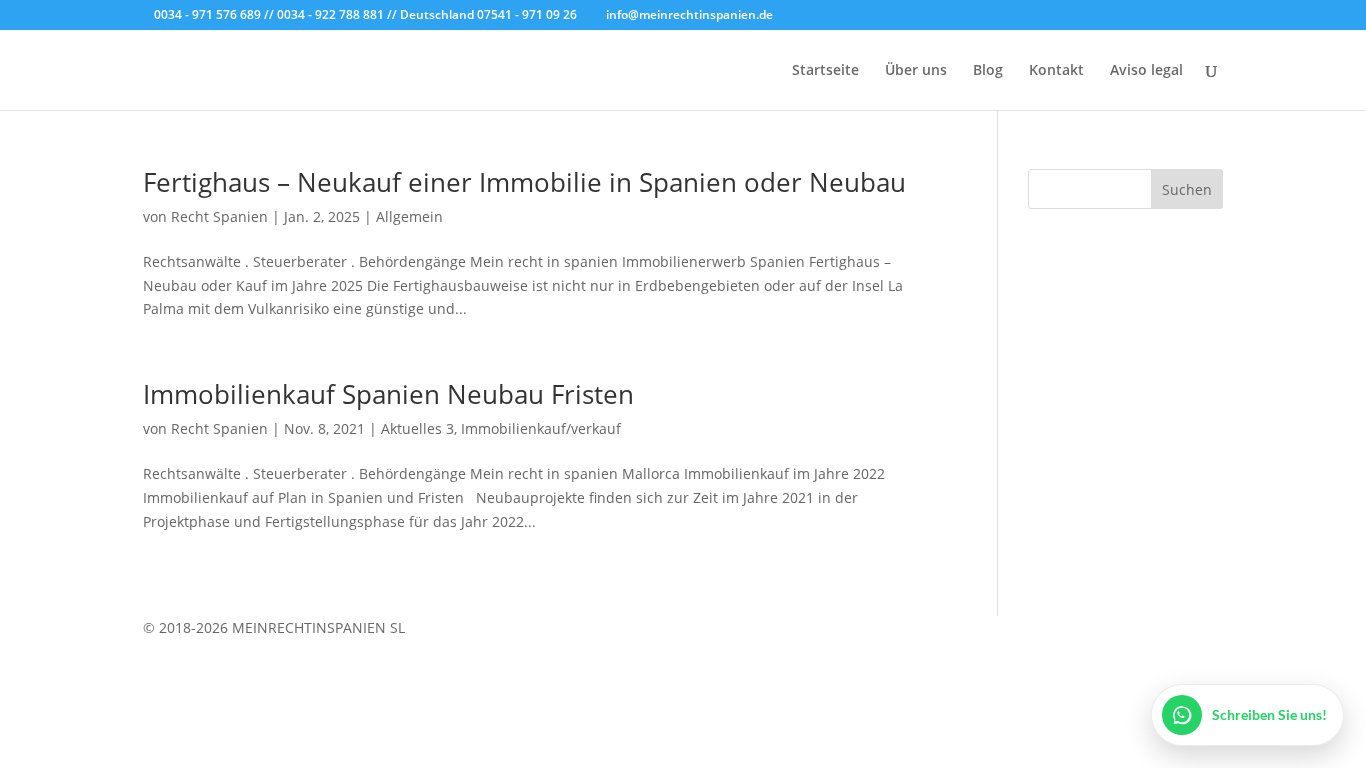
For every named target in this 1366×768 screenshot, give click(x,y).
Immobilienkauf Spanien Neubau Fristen (388, 394)
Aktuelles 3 (417, 428)
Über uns (916, 71)
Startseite (825, 71)
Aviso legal (1146, 71)
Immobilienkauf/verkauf (541, 428)
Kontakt (1056, 71)
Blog (988, 71)
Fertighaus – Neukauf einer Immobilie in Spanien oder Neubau (524, 182)
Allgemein (409, 216)
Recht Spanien (219, 216)
